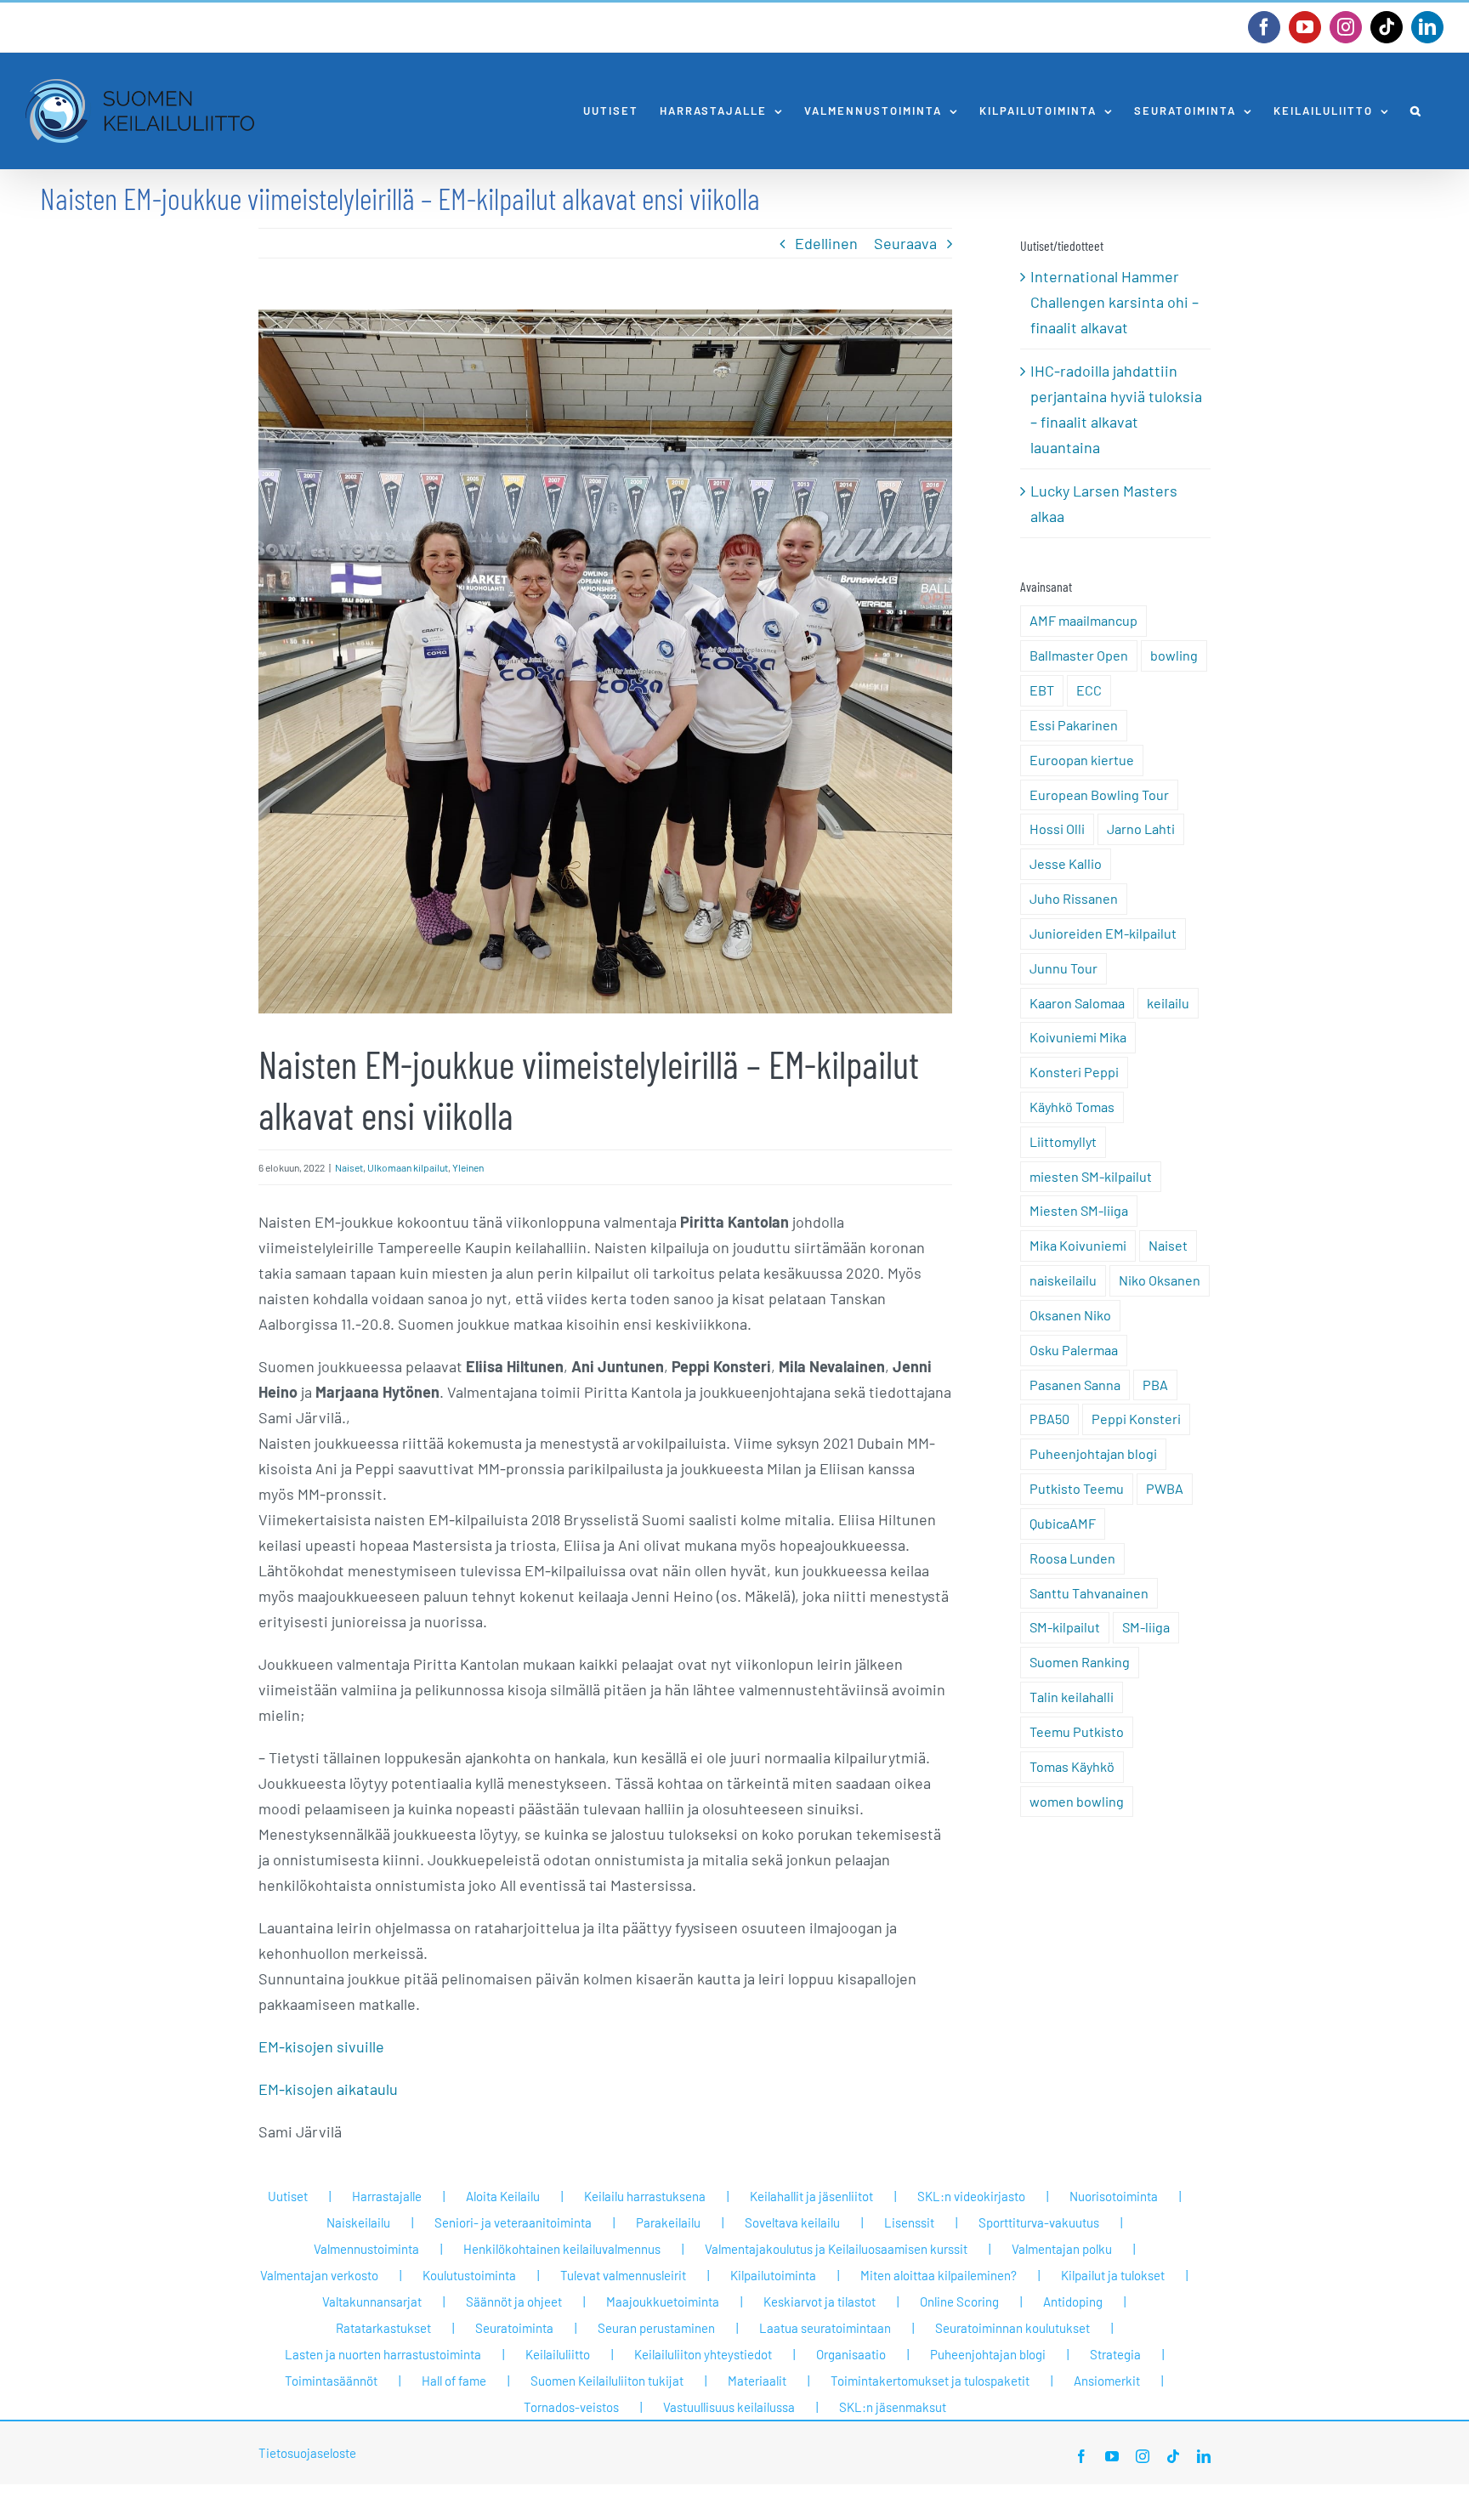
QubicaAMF (1063, 1523)
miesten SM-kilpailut (1091, 1176)
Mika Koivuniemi (1078, 1245)
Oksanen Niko (1070, 1315)
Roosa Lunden (1072, 1558)
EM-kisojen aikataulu (328, 2089)
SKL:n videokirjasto (971, 2196)
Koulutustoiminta (469, 2275)
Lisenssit (909, 2222)
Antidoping (1073, 2301)
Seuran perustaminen (656, 2328)
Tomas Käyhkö (1072, 1766)
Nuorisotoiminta (1114, 2196)
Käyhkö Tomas (1072, 1107)
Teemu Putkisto (1077, 1731)
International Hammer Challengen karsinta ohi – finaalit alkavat (1115, 302)
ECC (1089, 690)
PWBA (1165, 1488)
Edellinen (826, 243)
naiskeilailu (1063, 1280)
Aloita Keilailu (503, 2196)
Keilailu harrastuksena (645, 2196)
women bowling (1077, 1801)
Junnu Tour (1063, 968)
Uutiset (288, 2196)
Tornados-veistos (571, 2407)
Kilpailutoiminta (773, 2275)
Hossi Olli (1057, 829)
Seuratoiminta (514, 2328)
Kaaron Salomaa (1077, 1003)
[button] (1416, 111)
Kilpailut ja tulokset (1113, 2275)
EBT (1042, 690)
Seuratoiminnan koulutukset (1012, 2328)
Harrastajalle (387, 2196)
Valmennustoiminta (366, 2249)
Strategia (1115, 2354)
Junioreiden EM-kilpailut (1103, 933)
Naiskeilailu (358, 2222)
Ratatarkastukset (383, 2328)
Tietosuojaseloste (307, 2453)
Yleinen (468, 1167)
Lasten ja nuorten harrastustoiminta (383, 2354)
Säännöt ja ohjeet (514, 2301)
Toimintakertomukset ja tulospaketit (930, 2381)
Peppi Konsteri (1136, 1419)
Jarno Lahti (1141, 829)
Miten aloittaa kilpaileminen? (939, 2275)
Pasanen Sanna (1075, 1385)
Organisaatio (851, 2354)
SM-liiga (1146, 1627)
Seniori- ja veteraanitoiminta (513, 2222)
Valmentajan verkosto (319, 2275)
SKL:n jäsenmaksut (893, 2407)
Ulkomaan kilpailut (408, 1167)
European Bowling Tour (1099, 795)
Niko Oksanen (1160, 1280)
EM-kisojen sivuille (321, 2046)
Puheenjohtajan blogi (1093, 1453)
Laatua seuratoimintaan (825, 2328)
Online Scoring (959, 2301)
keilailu (1168, 1003)
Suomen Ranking (1080, 1662)
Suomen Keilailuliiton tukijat (607, 2381)
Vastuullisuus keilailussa (729, 2407)
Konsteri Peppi (1074, 1072)
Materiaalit (757, 2381)
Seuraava (905, 243)
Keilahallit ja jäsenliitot (811, 2196)
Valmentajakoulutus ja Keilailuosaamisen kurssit (836, 2249)
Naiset (349, 1167)
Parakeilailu (668, 2222)
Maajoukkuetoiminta (663, 2301)
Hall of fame (454, 2381)
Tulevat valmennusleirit (623, 2275)
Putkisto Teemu (1077, 1488)
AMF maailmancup (1083, 620)
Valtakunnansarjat (372, 2301)
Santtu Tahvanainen (1089, 1593)
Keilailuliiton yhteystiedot (703, 2354)
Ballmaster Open (1079, 655)
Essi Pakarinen (1074, 725)
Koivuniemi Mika (1078, 1037)
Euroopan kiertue (1082, 760)
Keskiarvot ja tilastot (820, 2301)
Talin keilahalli (1072, 1697)
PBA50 (1049, 1419)
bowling (1174, 655)
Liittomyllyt (1063, 1141)
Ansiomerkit (1107, 2381)
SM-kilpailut (1065, 1627)
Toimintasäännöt (331, 2381)
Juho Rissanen (1074, 898)
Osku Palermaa (1074, 1350)
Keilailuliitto (558, 2354)
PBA (1155, 1385)
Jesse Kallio (1066, 863)
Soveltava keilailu (792, 2222)
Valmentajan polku (1062, 2249)
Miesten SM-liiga (1079, 1210)
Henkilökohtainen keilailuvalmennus (562, 2249)
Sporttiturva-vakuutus (1039, 2222)
